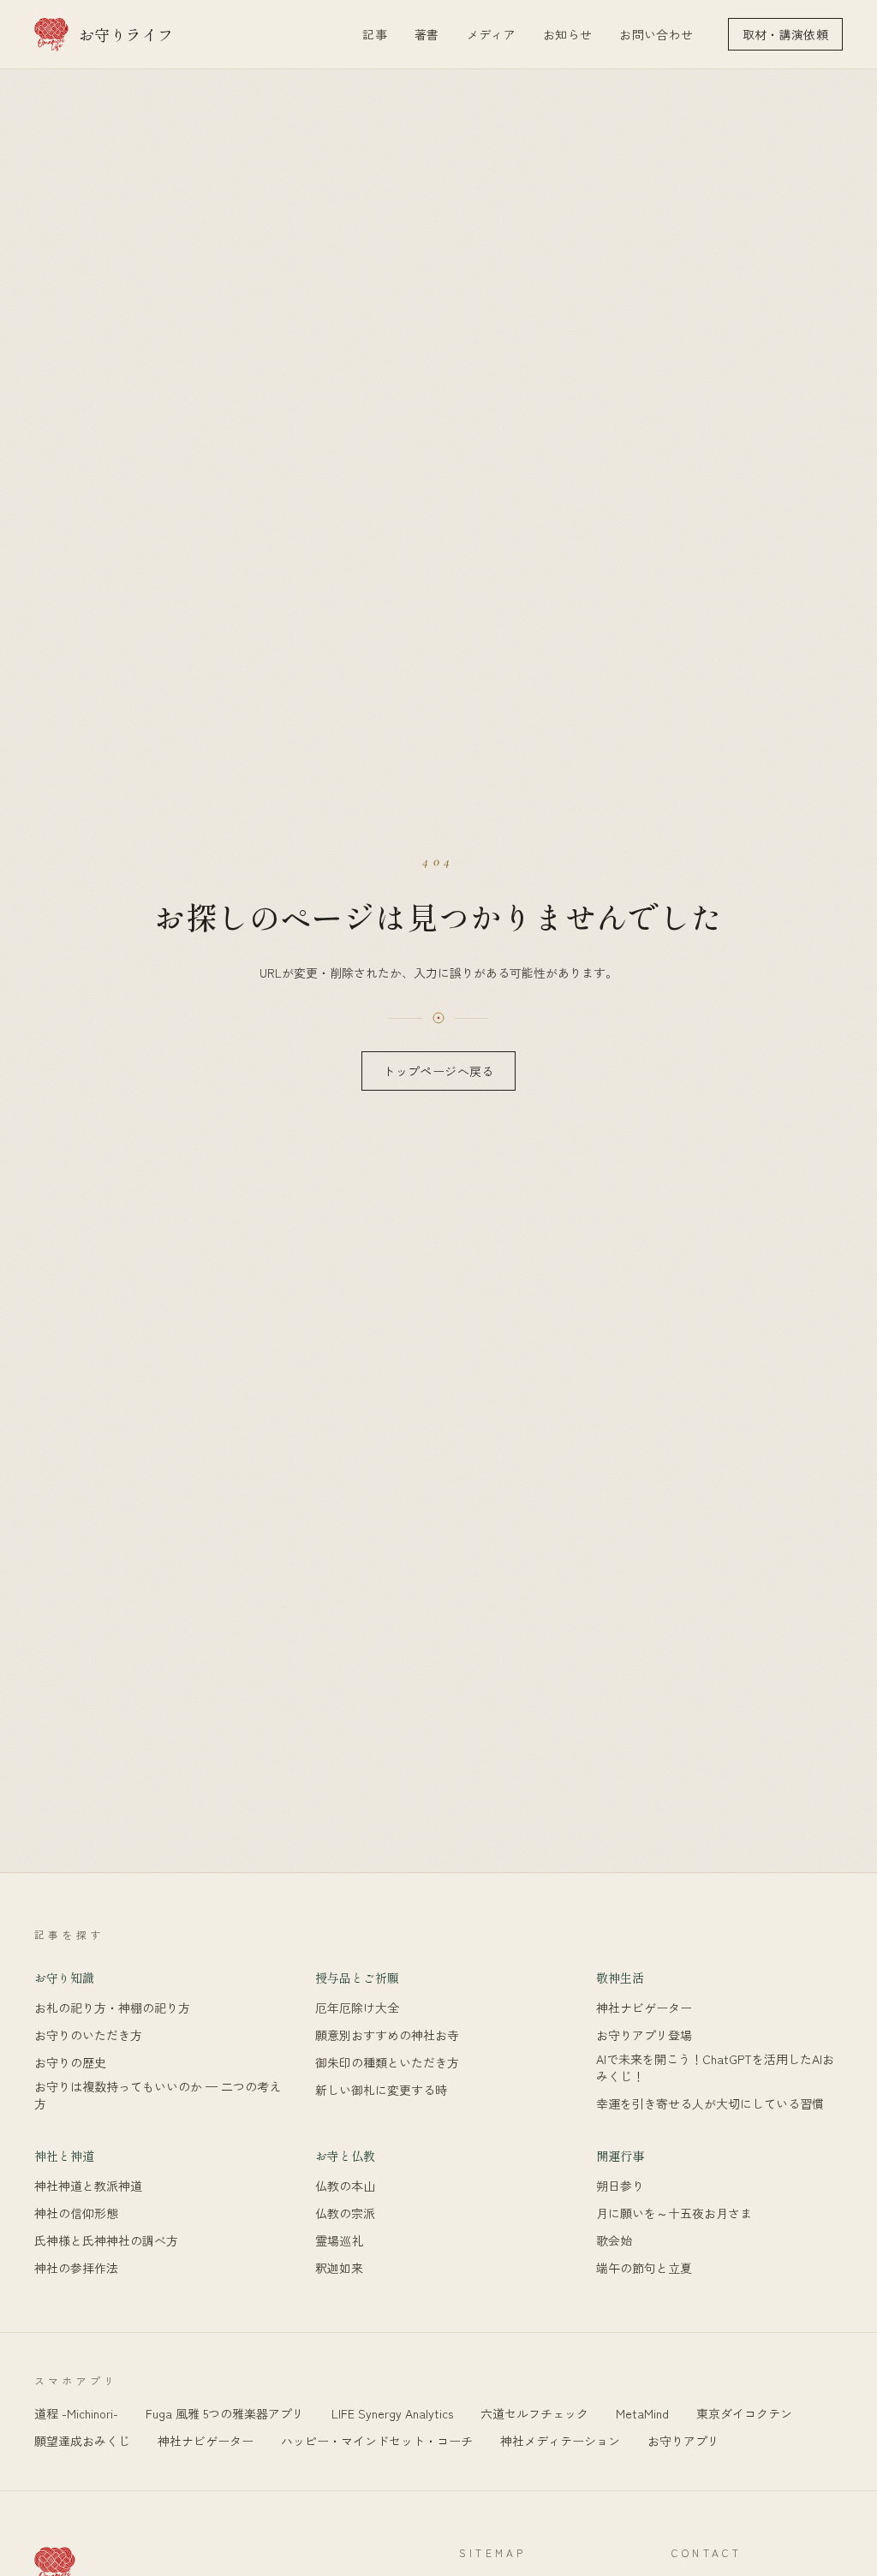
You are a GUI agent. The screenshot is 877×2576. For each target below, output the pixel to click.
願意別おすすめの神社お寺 (387, 2035)
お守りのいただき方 (88, 2035)
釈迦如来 (339, 2268)
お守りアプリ (683, 2441)
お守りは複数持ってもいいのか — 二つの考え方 (158, 2095)
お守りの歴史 (70, 2063)
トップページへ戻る (438, 1071)
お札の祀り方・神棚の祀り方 (112, 2008)
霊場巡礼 (339, 2241)
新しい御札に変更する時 (381, 2090)
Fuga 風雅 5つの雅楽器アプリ (225, 2413)
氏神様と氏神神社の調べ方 (106, 2241)
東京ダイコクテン (744, 2413)
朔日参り (620, 2186)
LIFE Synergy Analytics (392, 2413)
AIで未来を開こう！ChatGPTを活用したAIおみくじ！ (715, 2067)
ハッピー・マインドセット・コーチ (377, 2441)
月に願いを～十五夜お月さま (674, 2213)
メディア (491, 34)
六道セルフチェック (534, 2413)
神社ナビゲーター (644, 2008)
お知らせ (567, 34)
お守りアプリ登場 (644, 2035)
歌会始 (614, 2241)
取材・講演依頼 (785, 34)
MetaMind (642, 2413)
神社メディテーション (560, 2441)
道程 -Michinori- (76, 2413)
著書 (427, 34)
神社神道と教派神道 (88, 2186)
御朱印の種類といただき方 (387, 2063)
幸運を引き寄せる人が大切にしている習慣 (710, 2104)
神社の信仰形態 (76, 2213)
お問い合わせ (656, 34)
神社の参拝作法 (76, 2268)
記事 (375, 34)
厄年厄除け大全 (357, 2008)
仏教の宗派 (345, 2213)
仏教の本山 (345, 2186)
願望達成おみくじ (82, 2441)
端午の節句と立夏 (644, 2268)
